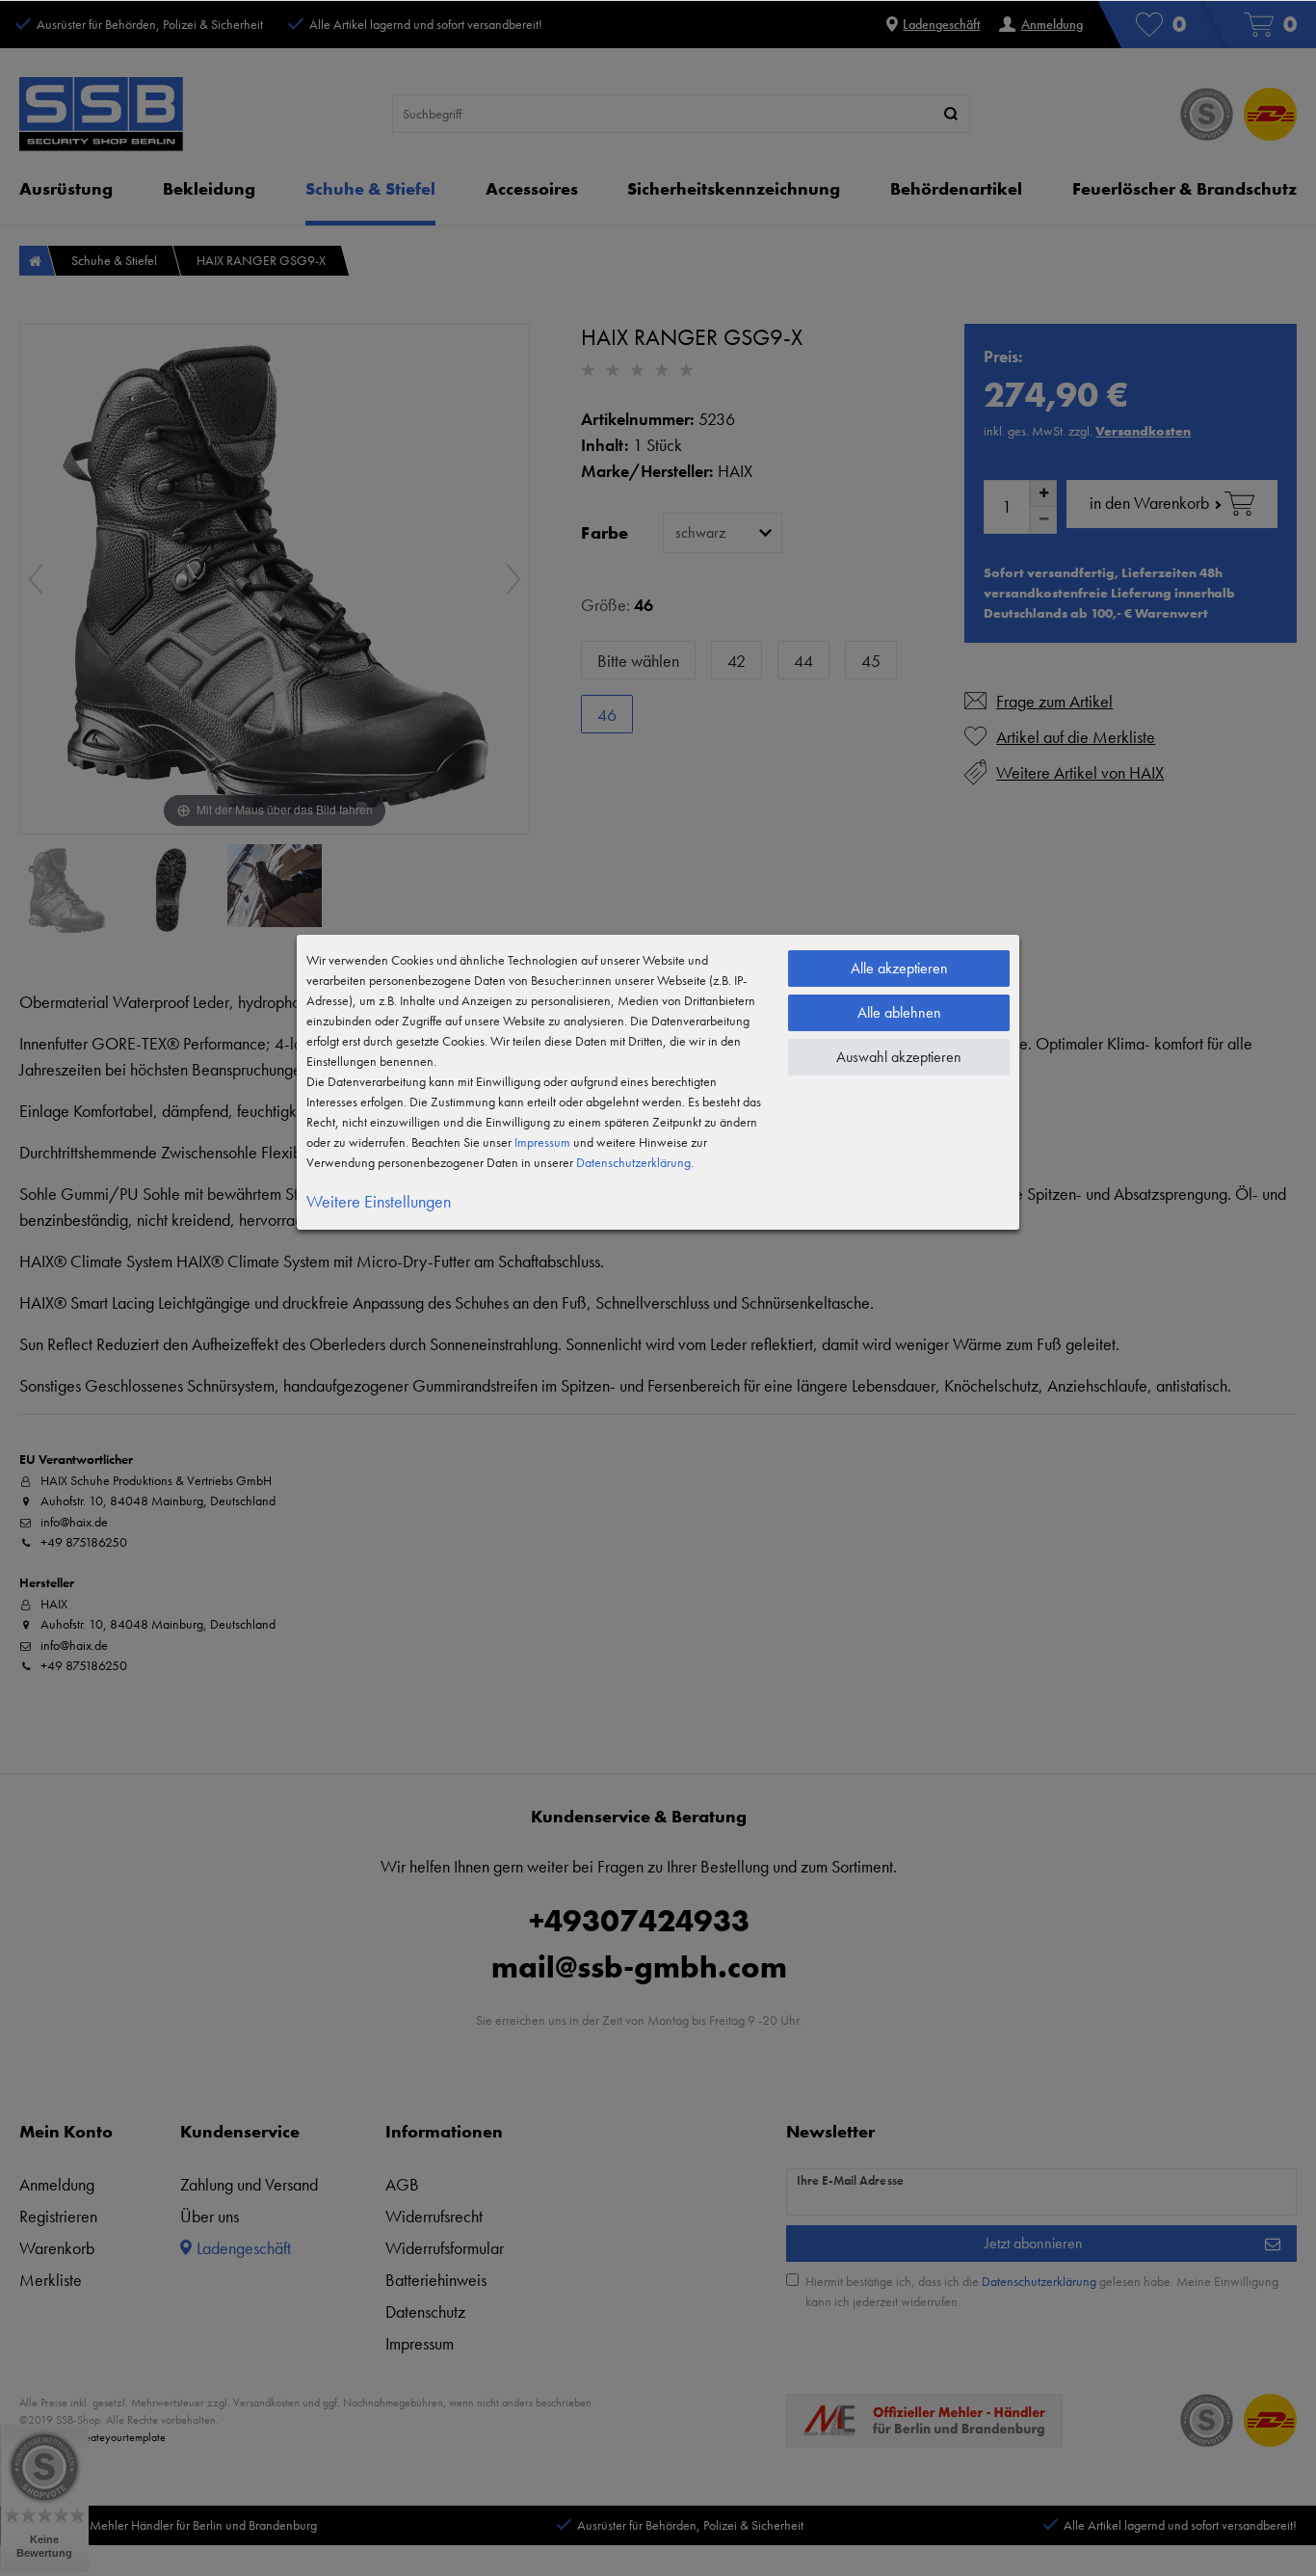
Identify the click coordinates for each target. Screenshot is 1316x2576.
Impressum (542, 1142)
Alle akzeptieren (899, 968)
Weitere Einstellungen (379, 1201)
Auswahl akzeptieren (899, 1057)
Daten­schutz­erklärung (633, 1162)
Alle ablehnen (899, 1012)
